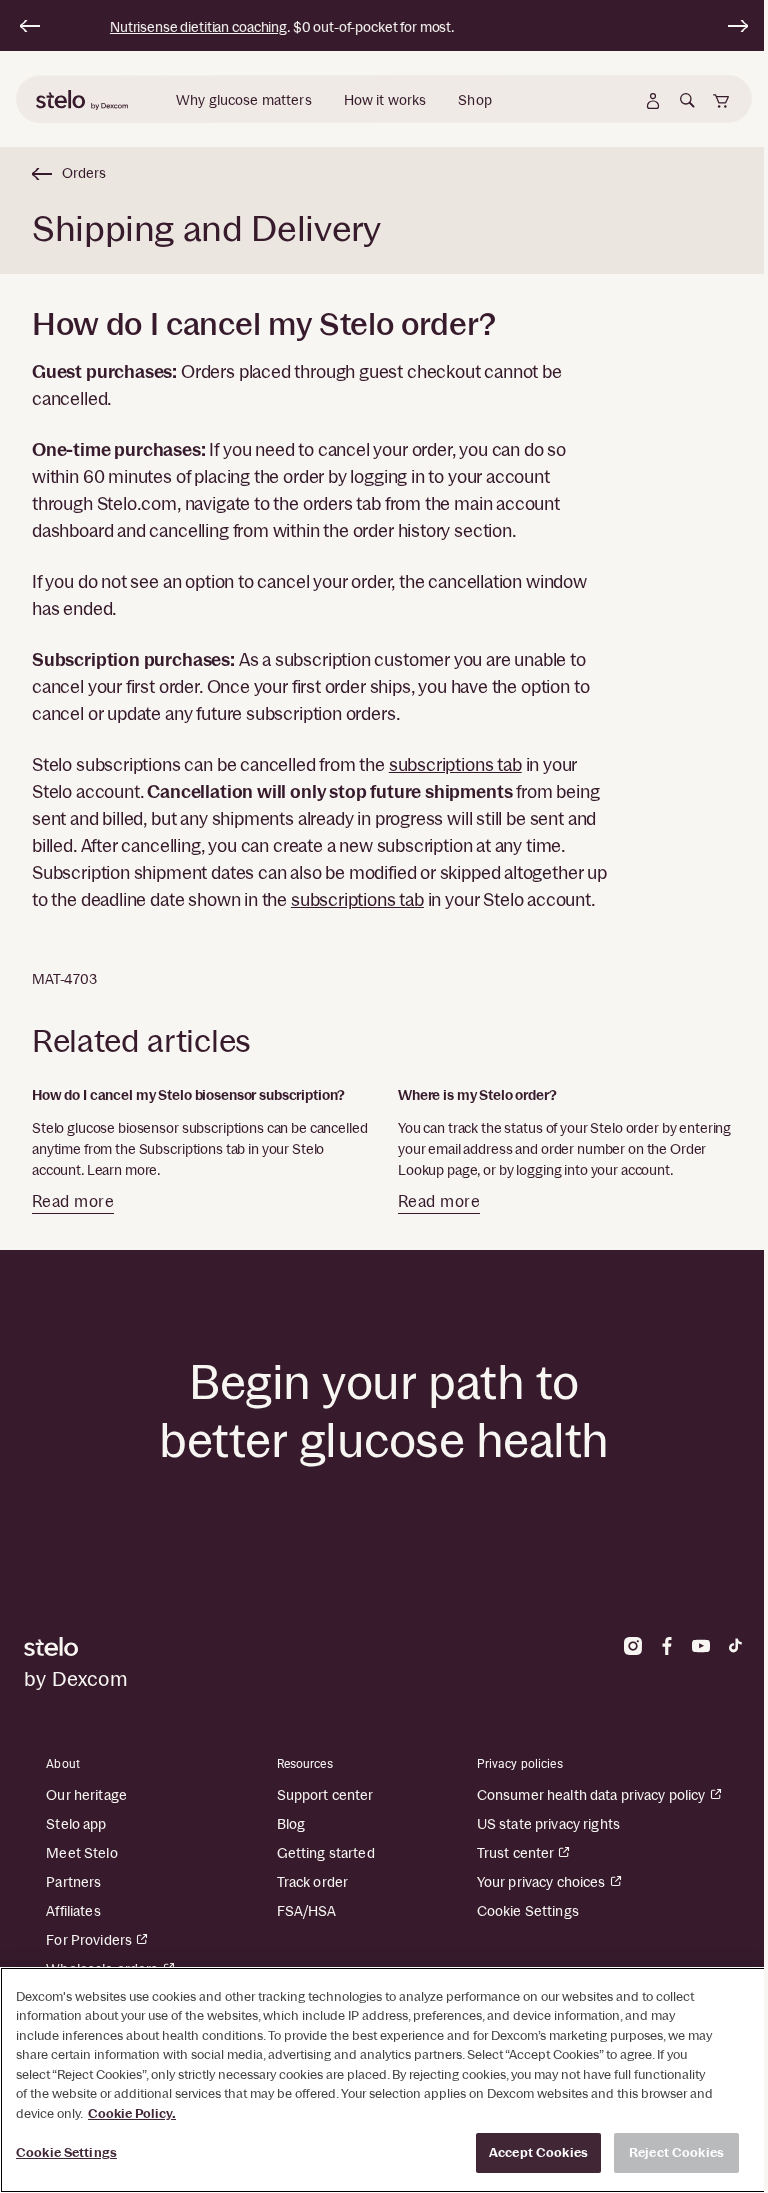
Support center (325, 1795)
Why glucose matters (244, 100)
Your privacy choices (541, 1882)
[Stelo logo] (84, 101)
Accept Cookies (538, 2152)
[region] (384, 2080)
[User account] (653, 101)
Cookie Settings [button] (528, 1911)
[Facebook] (667, 1646)
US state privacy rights (548, 1824)
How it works (385, 100)
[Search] (687, 101)
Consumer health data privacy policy (591, 1795)
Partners (73, 1882)
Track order (313, 1882)
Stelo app (76, 1824)
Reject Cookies (676, 2152)
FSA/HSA (307, 1911)
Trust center (516, 1853)
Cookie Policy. (132, 2113)
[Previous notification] (30, 26)
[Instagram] (633, 1646)
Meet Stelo (81, 1853)
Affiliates (73, 1911)
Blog (291, 1824)
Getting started (326, 1853)
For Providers (89, 1940)
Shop (475, 100)
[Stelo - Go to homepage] (198, 1646)
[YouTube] (701, 1646)
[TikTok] (735, 1646)
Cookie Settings (66, 2152)
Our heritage (86, 1795)
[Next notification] (738, 26)
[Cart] (721, 101)
